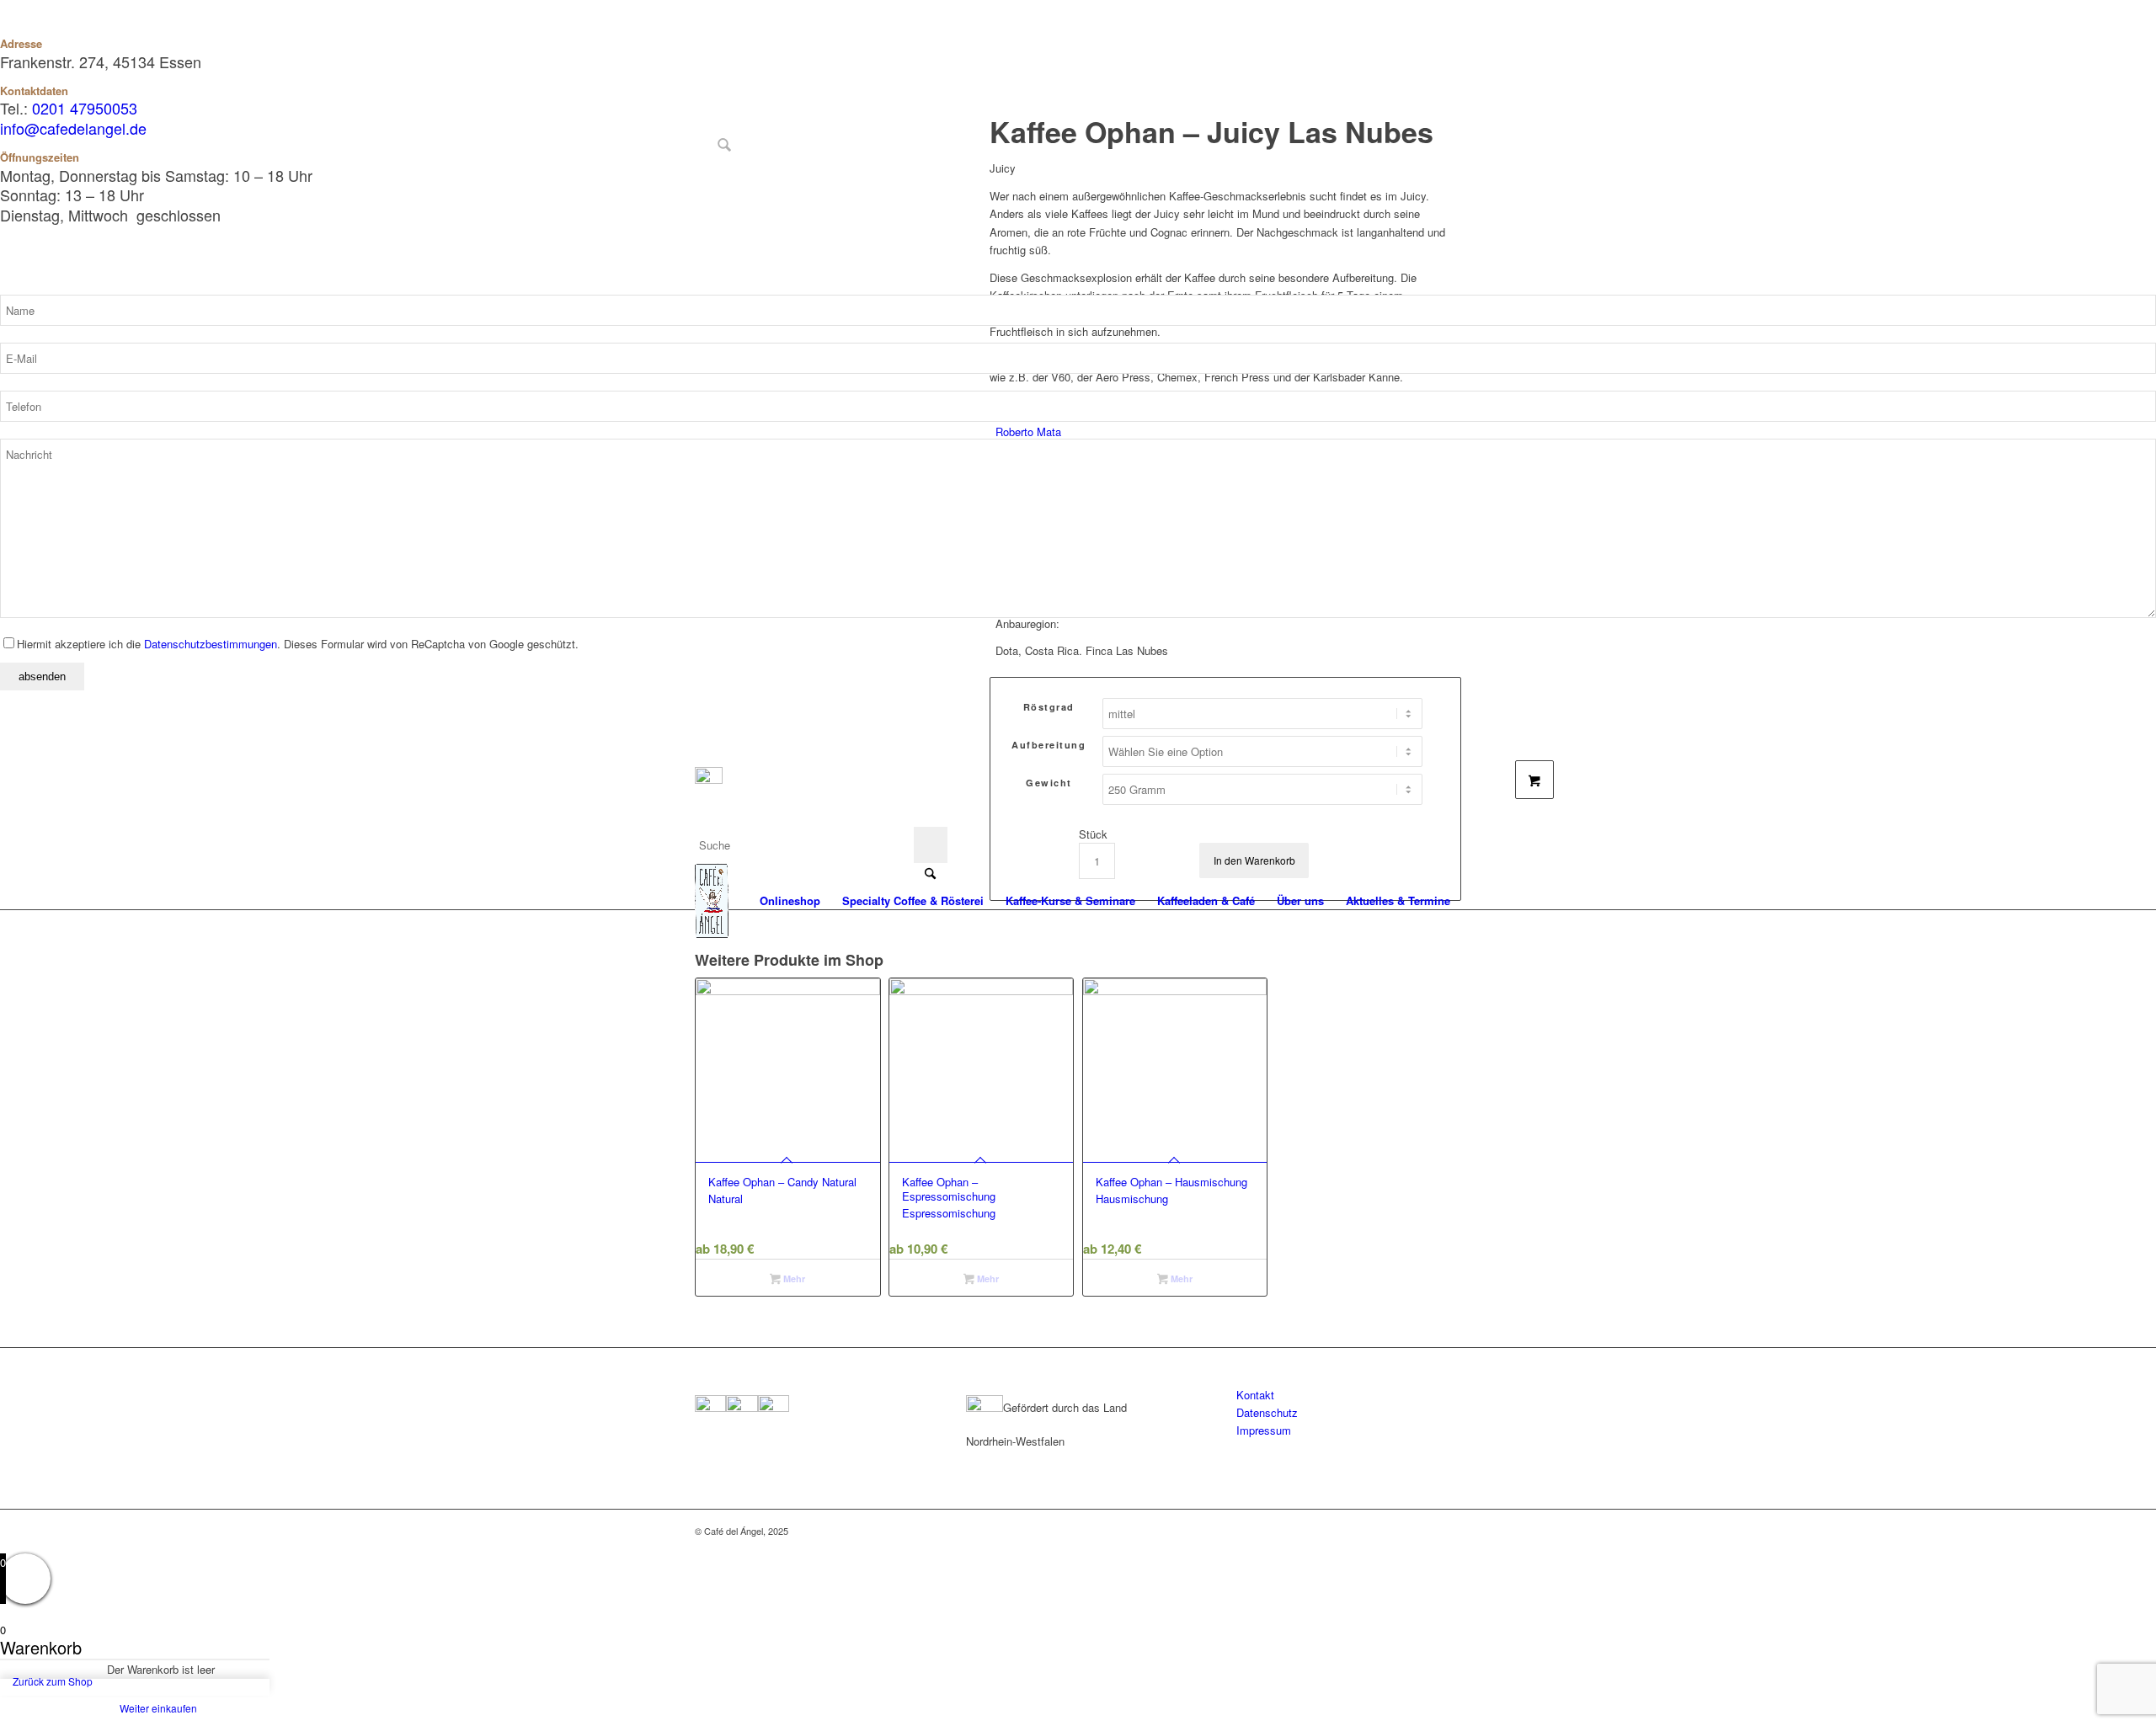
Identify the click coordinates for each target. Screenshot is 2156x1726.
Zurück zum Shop (53, 1681)
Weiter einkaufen (158, 1708)
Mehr (793, 1279)
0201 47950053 (85, 108)
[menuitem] (790, 901)
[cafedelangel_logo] (712, 901)
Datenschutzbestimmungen (211, 644)
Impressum (1264, 1430)
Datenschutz (1267, 1412)
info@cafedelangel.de (73, 128)
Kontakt (1255, 1395)
